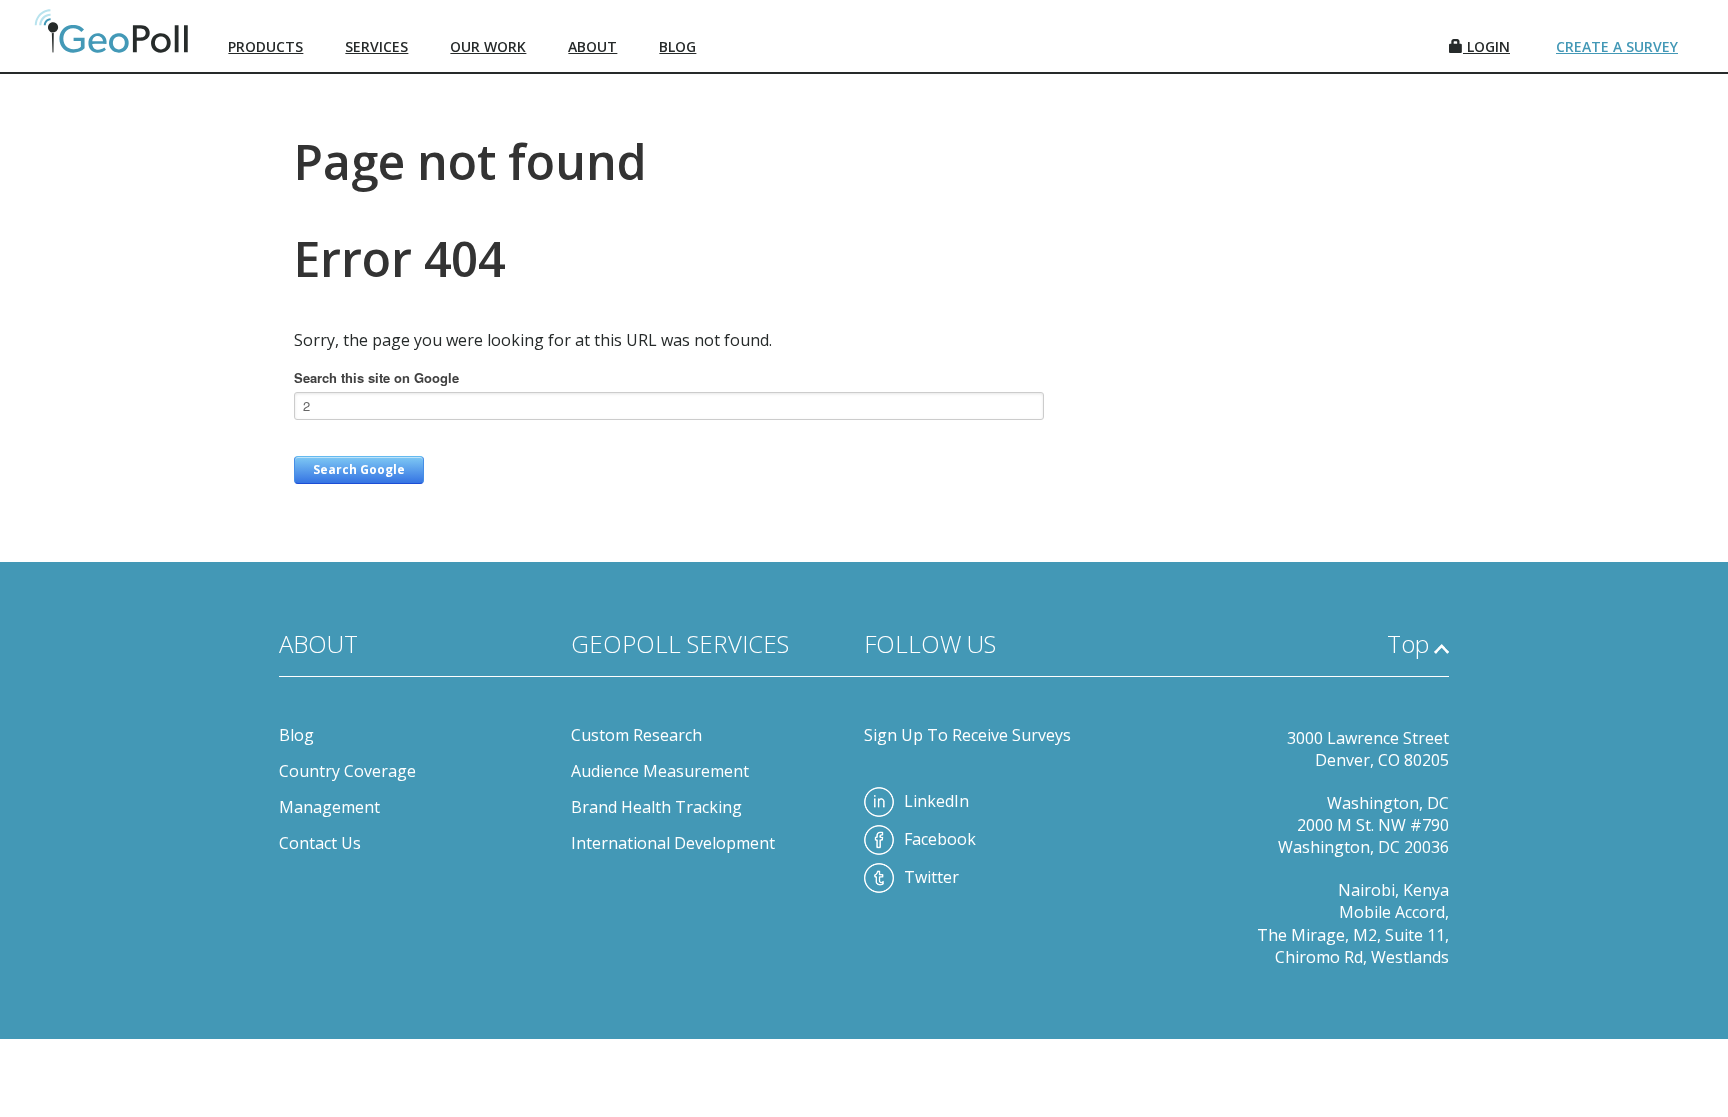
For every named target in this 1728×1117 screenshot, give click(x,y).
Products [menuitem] (265, 46)
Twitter (931, 877)
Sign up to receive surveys (967, 735)
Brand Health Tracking (656, 807)
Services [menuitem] (376, 46)
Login (1486, 46)
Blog (296, 735)
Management (329, 807)
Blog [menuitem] (677, 46)
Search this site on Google (376, 377)
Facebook (940, 839)
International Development (673, 843)
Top (1408, 643)
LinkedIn (936, 801)
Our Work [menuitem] (488, 46)
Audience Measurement (660, 771)
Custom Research (636, 735)
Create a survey (1617, 46)
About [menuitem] (592, 46)
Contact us (320, 843)
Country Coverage (347, 771)
